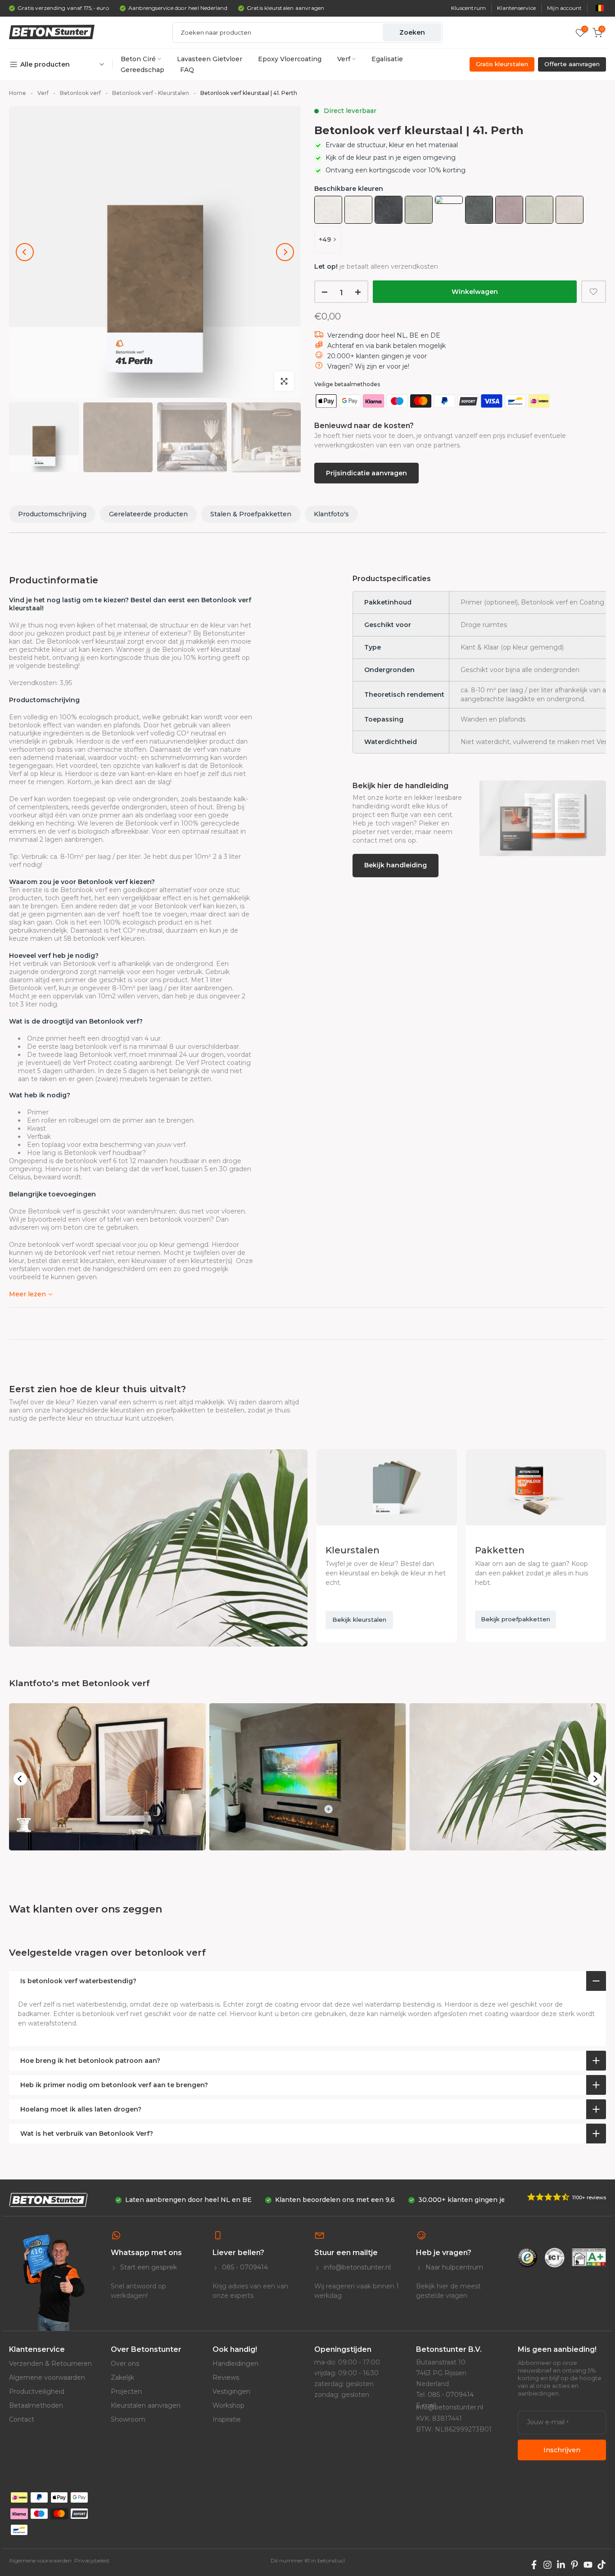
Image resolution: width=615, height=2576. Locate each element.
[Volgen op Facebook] (534, 2565)
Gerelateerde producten (148, 514)
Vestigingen (231, 2391)
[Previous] (25, 252)
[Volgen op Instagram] (547, 2565)
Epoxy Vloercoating (290, 59)
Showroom (128, 2419)
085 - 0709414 (244, 2267)
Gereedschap (142, 70)
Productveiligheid (37, 2391)
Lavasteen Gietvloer (210, 59)
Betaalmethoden (36, 2405)
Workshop (228, 2405)
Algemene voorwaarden (47, 2377)
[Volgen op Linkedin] (561, 2565)
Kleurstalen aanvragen (146, 2405)
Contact (22, 2419)
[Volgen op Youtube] (588, 2565)
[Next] (285, 252)
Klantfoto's (331, 514)
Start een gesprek (148, 2267)
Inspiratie (227, 2419)
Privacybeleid (92, 2560)
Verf (344, 59)
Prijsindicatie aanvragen (366, 473)
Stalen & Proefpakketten (251, 514)
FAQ (187, 70)
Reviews (226, 2377)
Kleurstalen (353, 1550)
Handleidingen (235, 2364)
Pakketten (500, 1550)
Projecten (126, 2391)
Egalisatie (387, 59)
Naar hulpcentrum (453, 2267)
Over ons (125, 2364)
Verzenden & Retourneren (50, 2364)
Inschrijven (562, 2450)
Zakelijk (122, 2377)
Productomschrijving (52, 514)
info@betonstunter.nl (356, 2267)
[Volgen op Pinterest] (574, 2565)
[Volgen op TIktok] (601, 2565)
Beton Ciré (138, 59)
